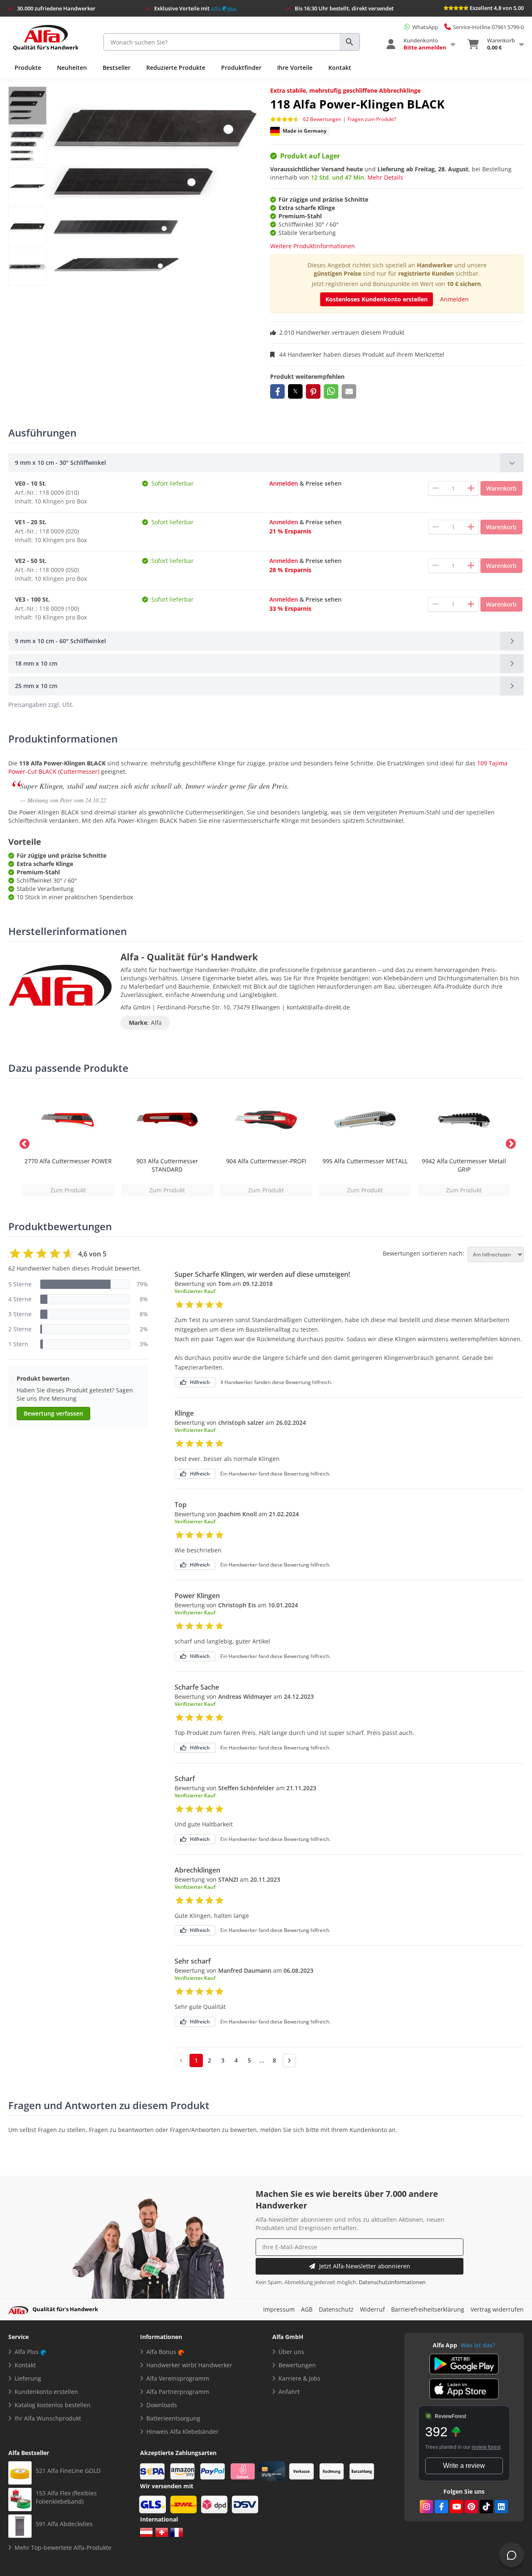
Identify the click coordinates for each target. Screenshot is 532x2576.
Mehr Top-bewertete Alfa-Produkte (63, 2548)
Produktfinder (241, 68)
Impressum (279, 2309)
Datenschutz (336, 2309)
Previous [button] (23, 1142)
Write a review (464, 2466)
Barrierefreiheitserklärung (428, 2309)
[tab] (266, 463)
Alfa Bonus (161, 2352)
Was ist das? (478, 2345)
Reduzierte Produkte (176, 68)
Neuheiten (72, 68)
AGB (307, 2309)
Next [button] (509, 1142)
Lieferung (28, 2378)
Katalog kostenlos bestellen (53, 2405)
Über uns (291, 2352)
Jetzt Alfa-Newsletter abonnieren (365, 2266)
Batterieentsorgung (173, 2418)
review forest (486, 2447)
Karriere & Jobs (299, 2378)
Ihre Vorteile (295, 68)
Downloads (162, 2405)
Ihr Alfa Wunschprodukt (48, 2418)
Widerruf (372, 2309)
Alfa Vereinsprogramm (178, 2378)
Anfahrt (289, 2392)
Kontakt (340, 68)
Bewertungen (297, 2365)
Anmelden (454, 299)
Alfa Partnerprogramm (178, 2392)
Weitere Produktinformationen (313, 246)
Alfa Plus (27, 2352)
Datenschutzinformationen (392, 2282)
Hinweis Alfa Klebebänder (182, 2432)
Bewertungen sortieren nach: (424, 1253)
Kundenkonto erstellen (46, 2392)
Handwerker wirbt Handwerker (189, 2365)
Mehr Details (385, 177)
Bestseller (117, 68)
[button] (277, 391)
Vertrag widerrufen (497, 2309)
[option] (68, 1142)
